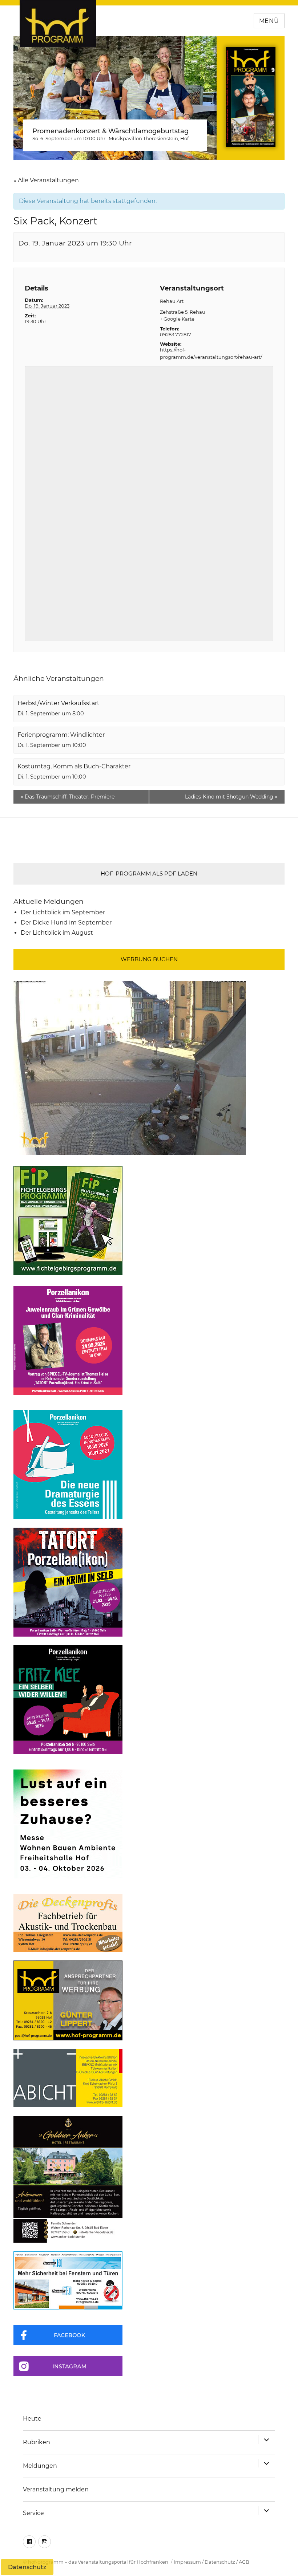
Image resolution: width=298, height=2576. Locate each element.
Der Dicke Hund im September (66, 923)
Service (33, 2513)
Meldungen (40, 2466)
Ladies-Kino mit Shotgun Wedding (231, 797)
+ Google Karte (177, 319)
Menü (269, 21)
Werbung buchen (149, 959)
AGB (244, 2562)
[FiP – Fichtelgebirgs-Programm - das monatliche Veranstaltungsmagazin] (149, 1220)
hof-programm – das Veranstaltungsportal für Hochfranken (98, 2562)
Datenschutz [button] (27, 2567)
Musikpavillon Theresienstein (143, 138)
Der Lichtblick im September (63, 912)
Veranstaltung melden (56, 2489)
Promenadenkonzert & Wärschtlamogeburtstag (110, 131)
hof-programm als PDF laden (149, 873)
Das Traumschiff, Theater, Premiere (68, 797)
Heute (32, 2419)
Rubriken (37, 2442)
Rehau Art (172, 301)
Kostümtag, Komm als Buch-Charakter (74, 766)
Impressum (187, 2562)
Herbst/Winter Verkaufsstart (59, 703)
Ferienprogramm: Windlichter (61, 735)
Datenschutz (220, 2562)
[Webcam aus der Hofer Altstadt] (130, 1067)
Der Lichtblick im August (57, 933)
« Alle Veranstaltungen (46, 180)
